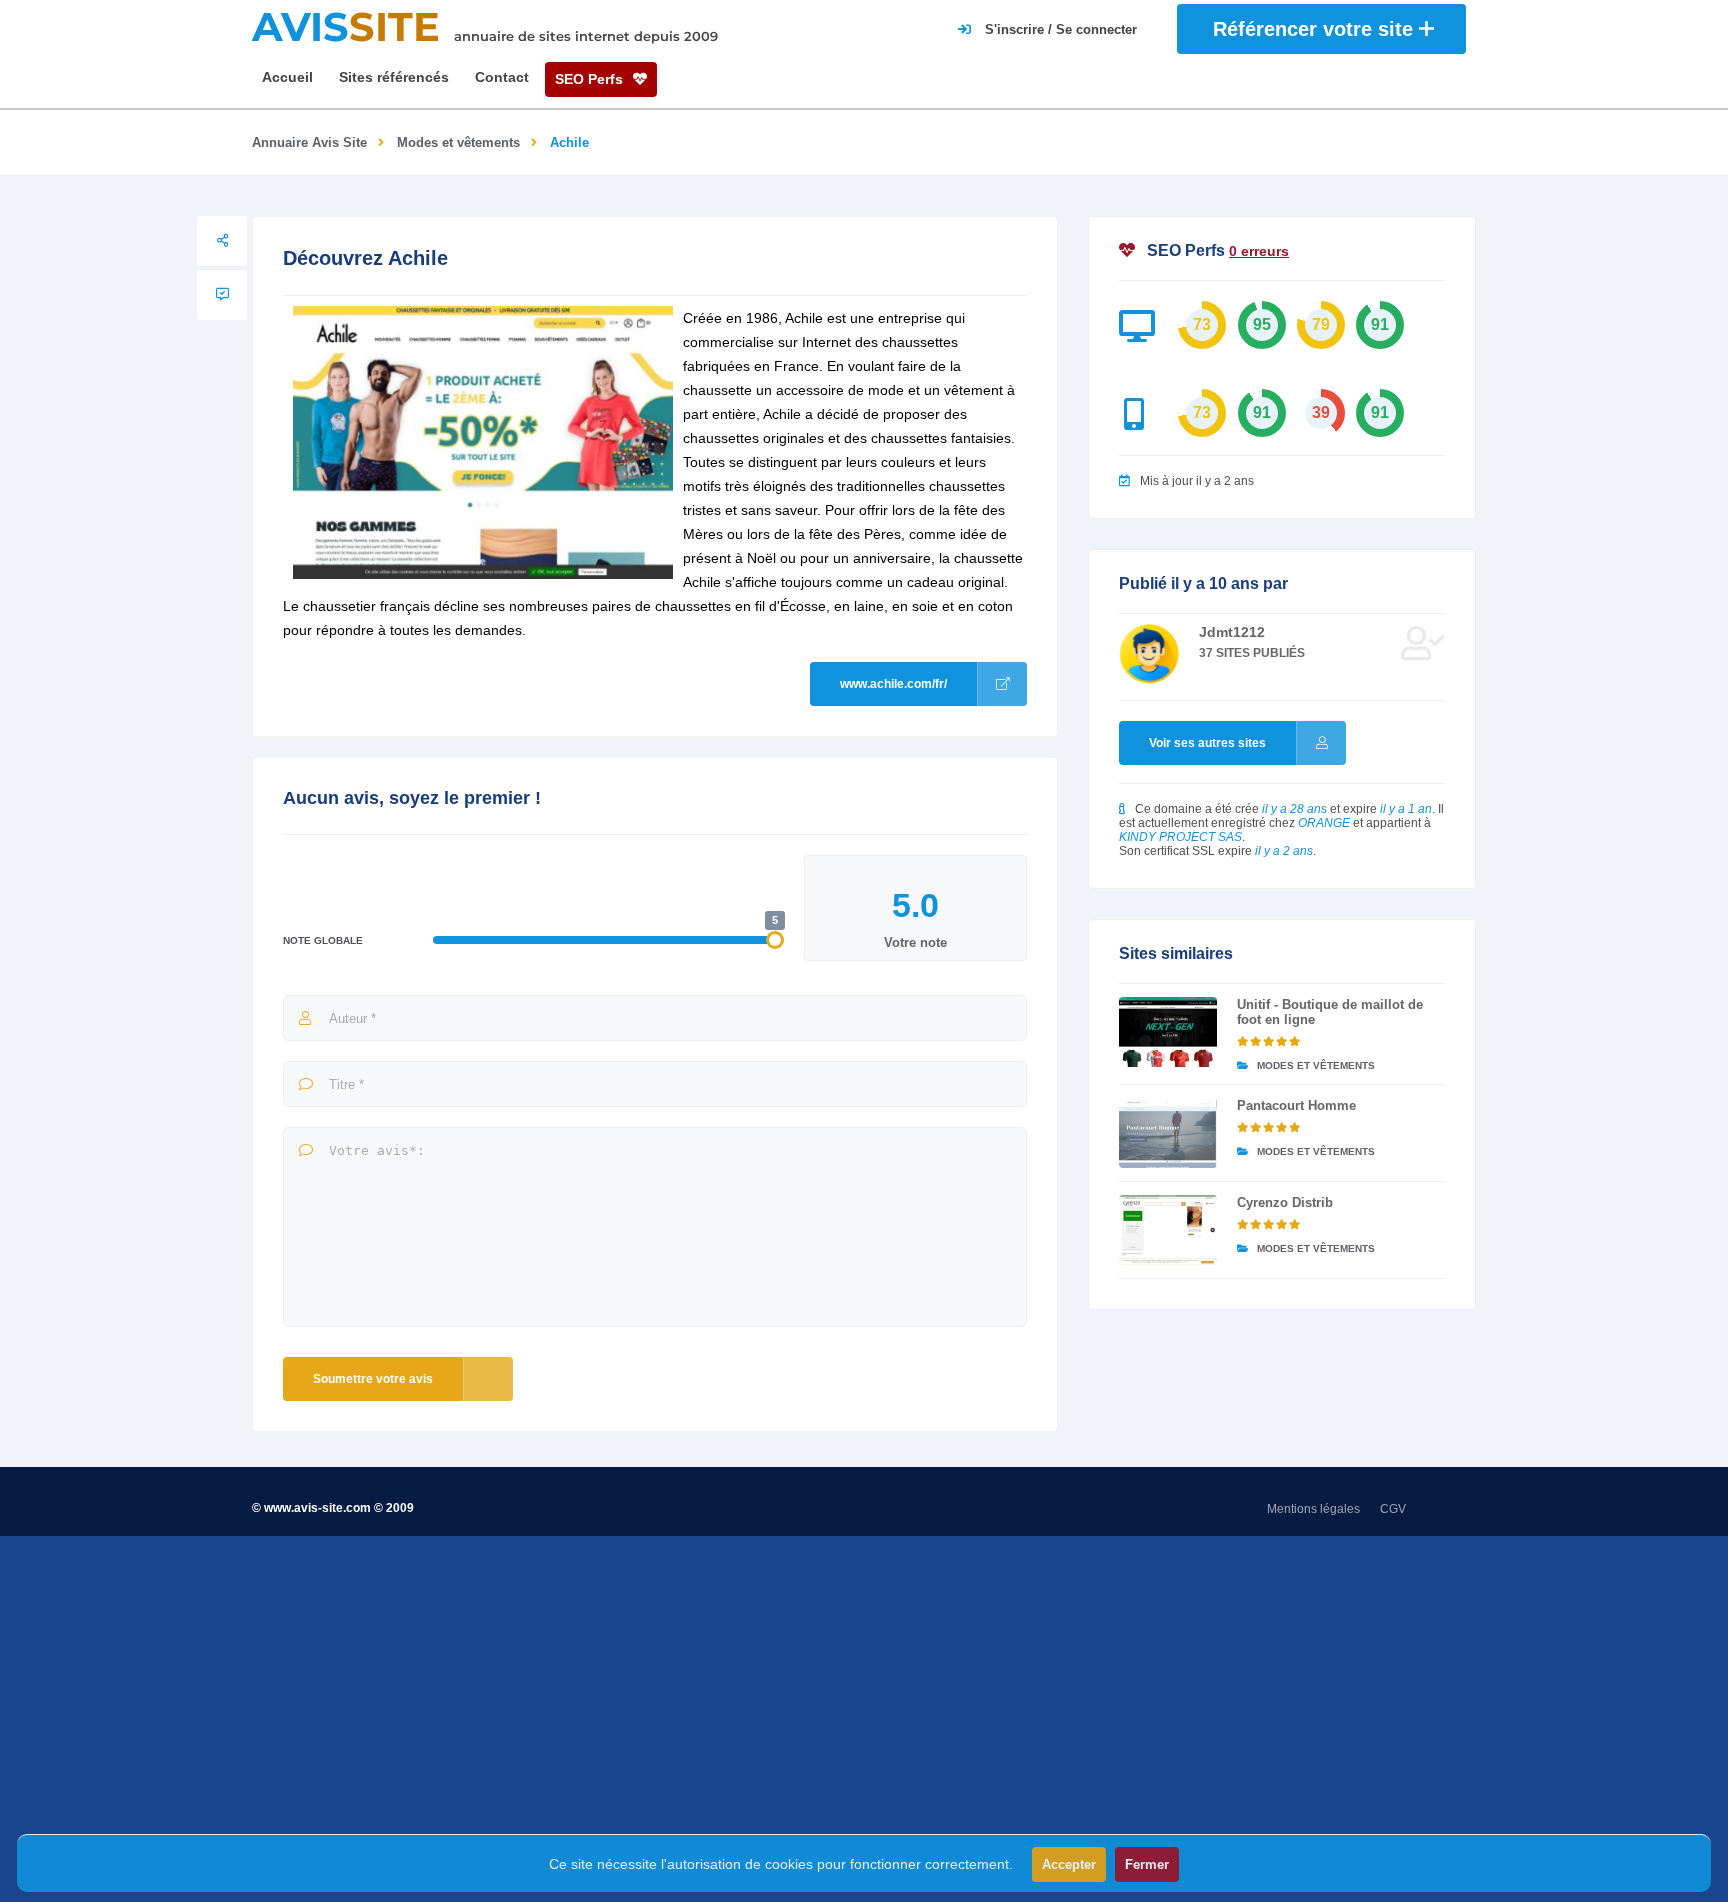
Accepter (1069, 1864)
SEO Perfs (591, 79)
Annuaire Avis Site (309, 142)
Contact (502, 77)
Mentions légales (1313, 1509)
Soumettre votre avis (373, 1379)
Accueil (287, 77)
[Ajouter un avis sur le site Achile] (222, 295)
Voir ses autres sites (1207, 743)
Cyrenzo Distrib (1285, 1202)
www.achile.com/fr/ (893, 684)
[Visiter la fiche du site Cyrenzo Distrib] (1168, 1230)
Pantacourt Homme (1296, 1105)
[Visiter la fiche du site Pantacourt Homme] (1168, 1133)
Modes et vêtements (458, 142)
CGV (1393, 1509)
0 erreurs (1259, 251)
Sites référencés (394, 77)
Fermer (1147, 1864)
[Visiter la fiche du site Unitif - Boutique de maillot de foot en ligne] (1168, 1032)
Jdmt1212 (1232, 632)
